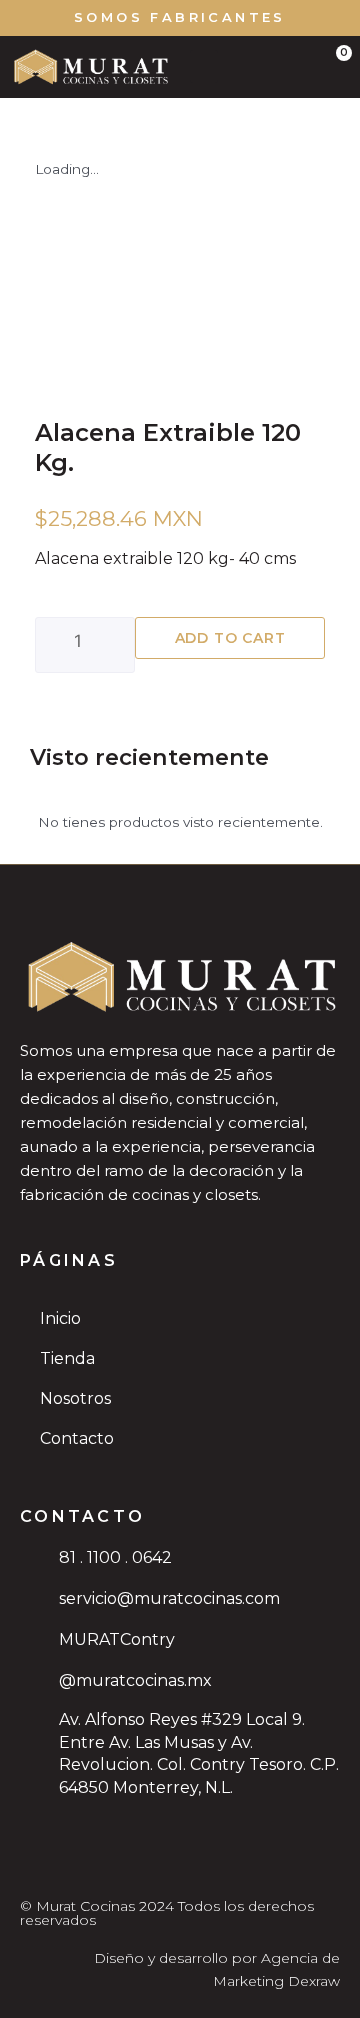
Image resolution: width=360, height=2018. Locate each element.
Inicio (60, 1318)
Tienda (67, 1358)
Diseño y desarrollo (161, 1958)
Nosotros (75, 1398)
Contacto (77, 1438)
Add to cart (230, 638)
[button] (204, 66)
